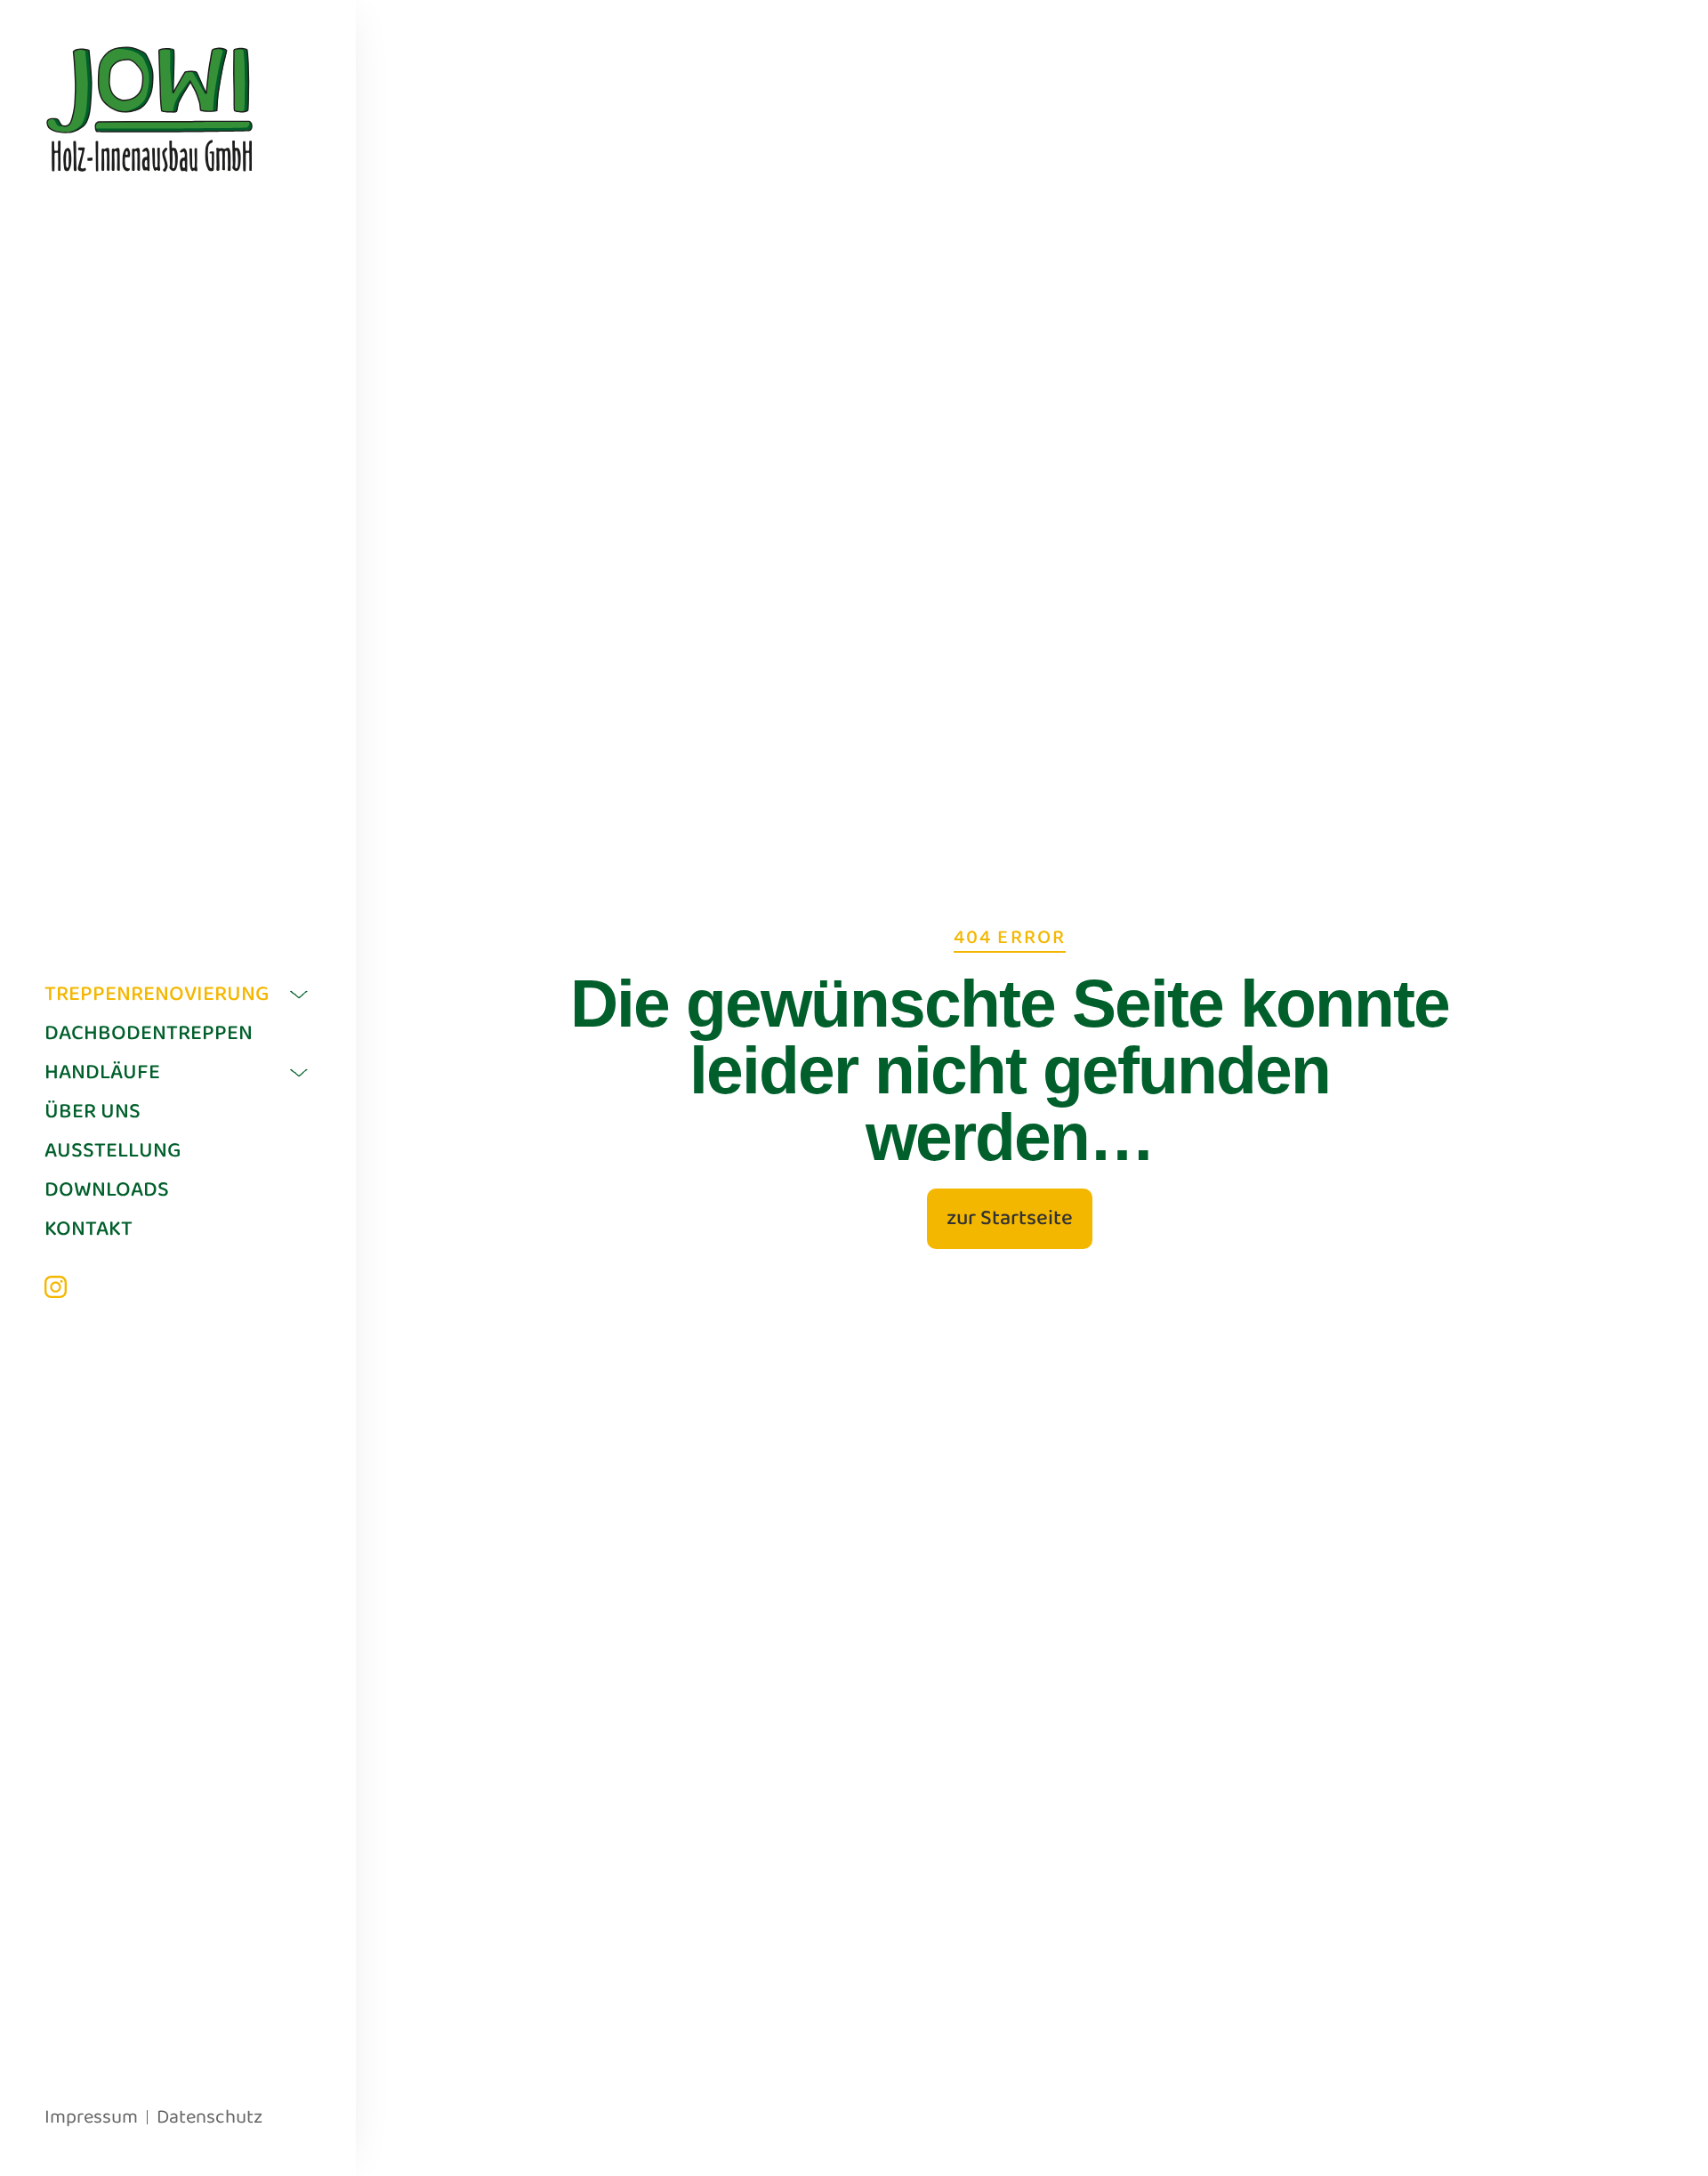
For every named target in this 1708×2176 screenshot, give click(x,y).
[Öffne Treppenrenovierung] (299, 995)
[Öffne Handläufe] (299, 1073)
